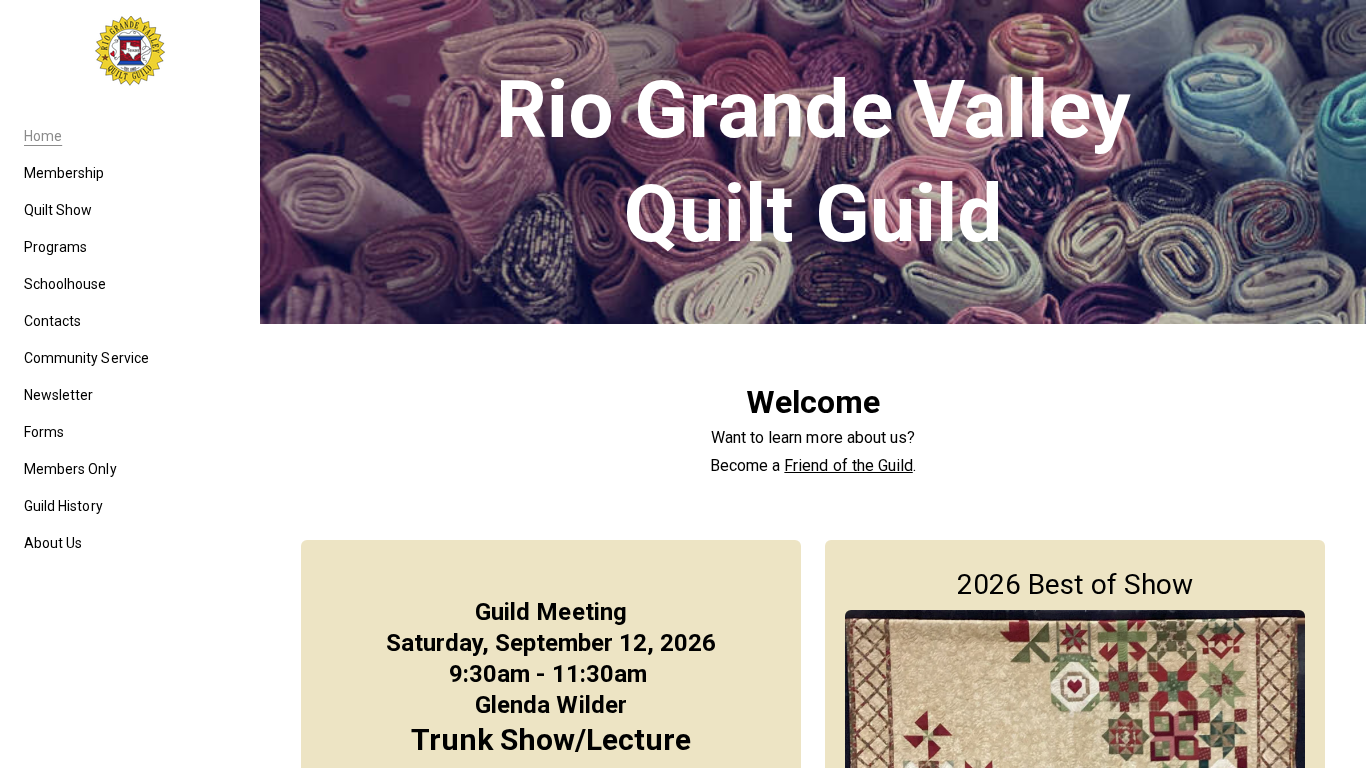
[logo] (130, 51)
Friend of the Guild (848, 465)
